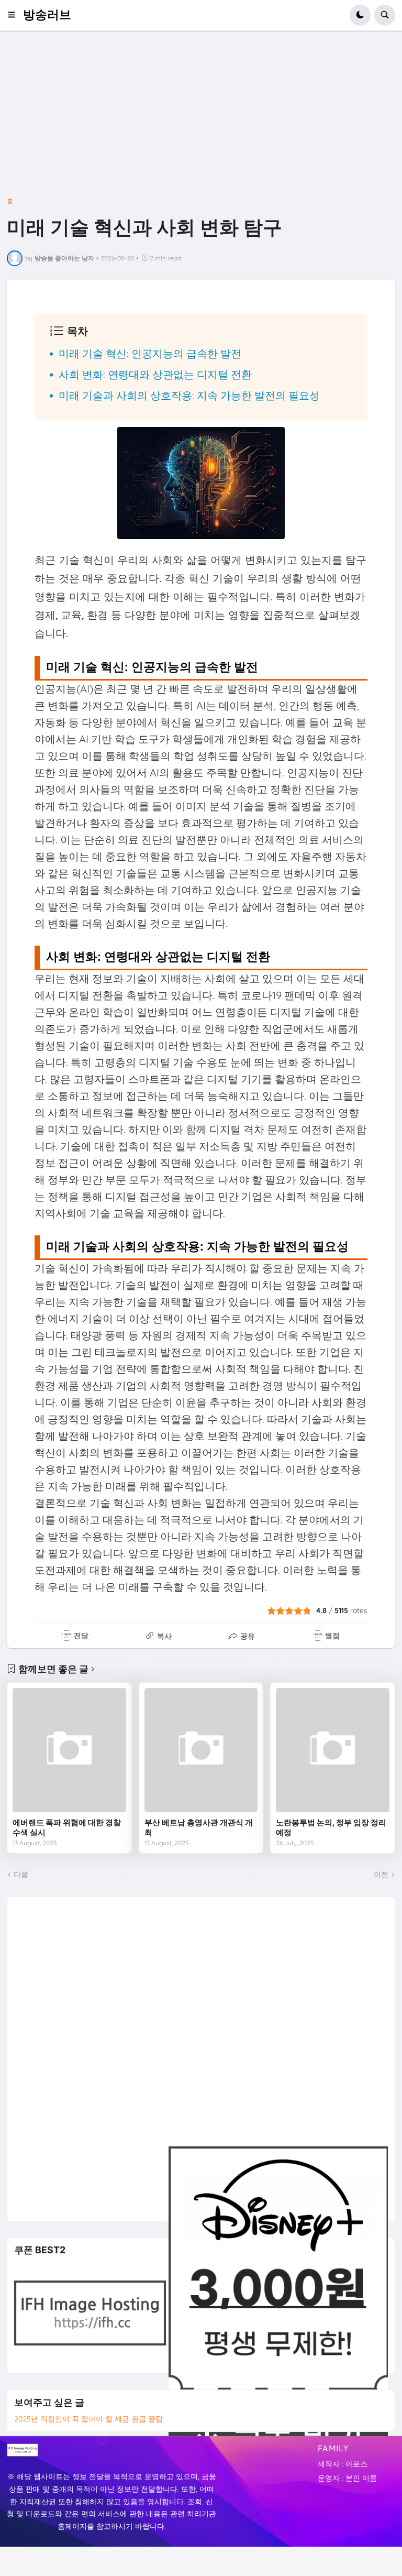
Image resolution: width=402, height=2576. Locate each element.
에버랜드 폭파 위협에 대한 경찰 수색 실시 (67, 1828)
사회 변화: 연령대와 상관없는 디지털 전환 (155, 374)
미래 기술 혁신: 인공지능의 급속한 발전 (150, 353)
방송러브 (47, 15)
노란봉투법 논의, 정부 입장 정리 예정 (331, 1828)
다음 (21, 1875)
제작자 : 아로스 (343, 2464)
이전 (381, 1875)
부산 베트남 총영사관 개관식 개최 (199, 1828)
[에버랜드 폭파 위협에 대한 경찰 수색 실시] (69, 1750)
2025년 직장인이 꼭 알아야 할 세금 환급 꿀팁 (88, 2419)
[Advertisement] (201, 122)
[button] (15, 15)
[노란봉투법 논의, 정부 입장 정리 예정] (333, 1750)
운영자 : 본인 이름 (347, 2478)
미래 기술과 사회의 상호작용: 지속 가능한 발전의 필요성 (189, 395)
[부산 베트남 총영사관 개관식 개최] (201, 1750)
